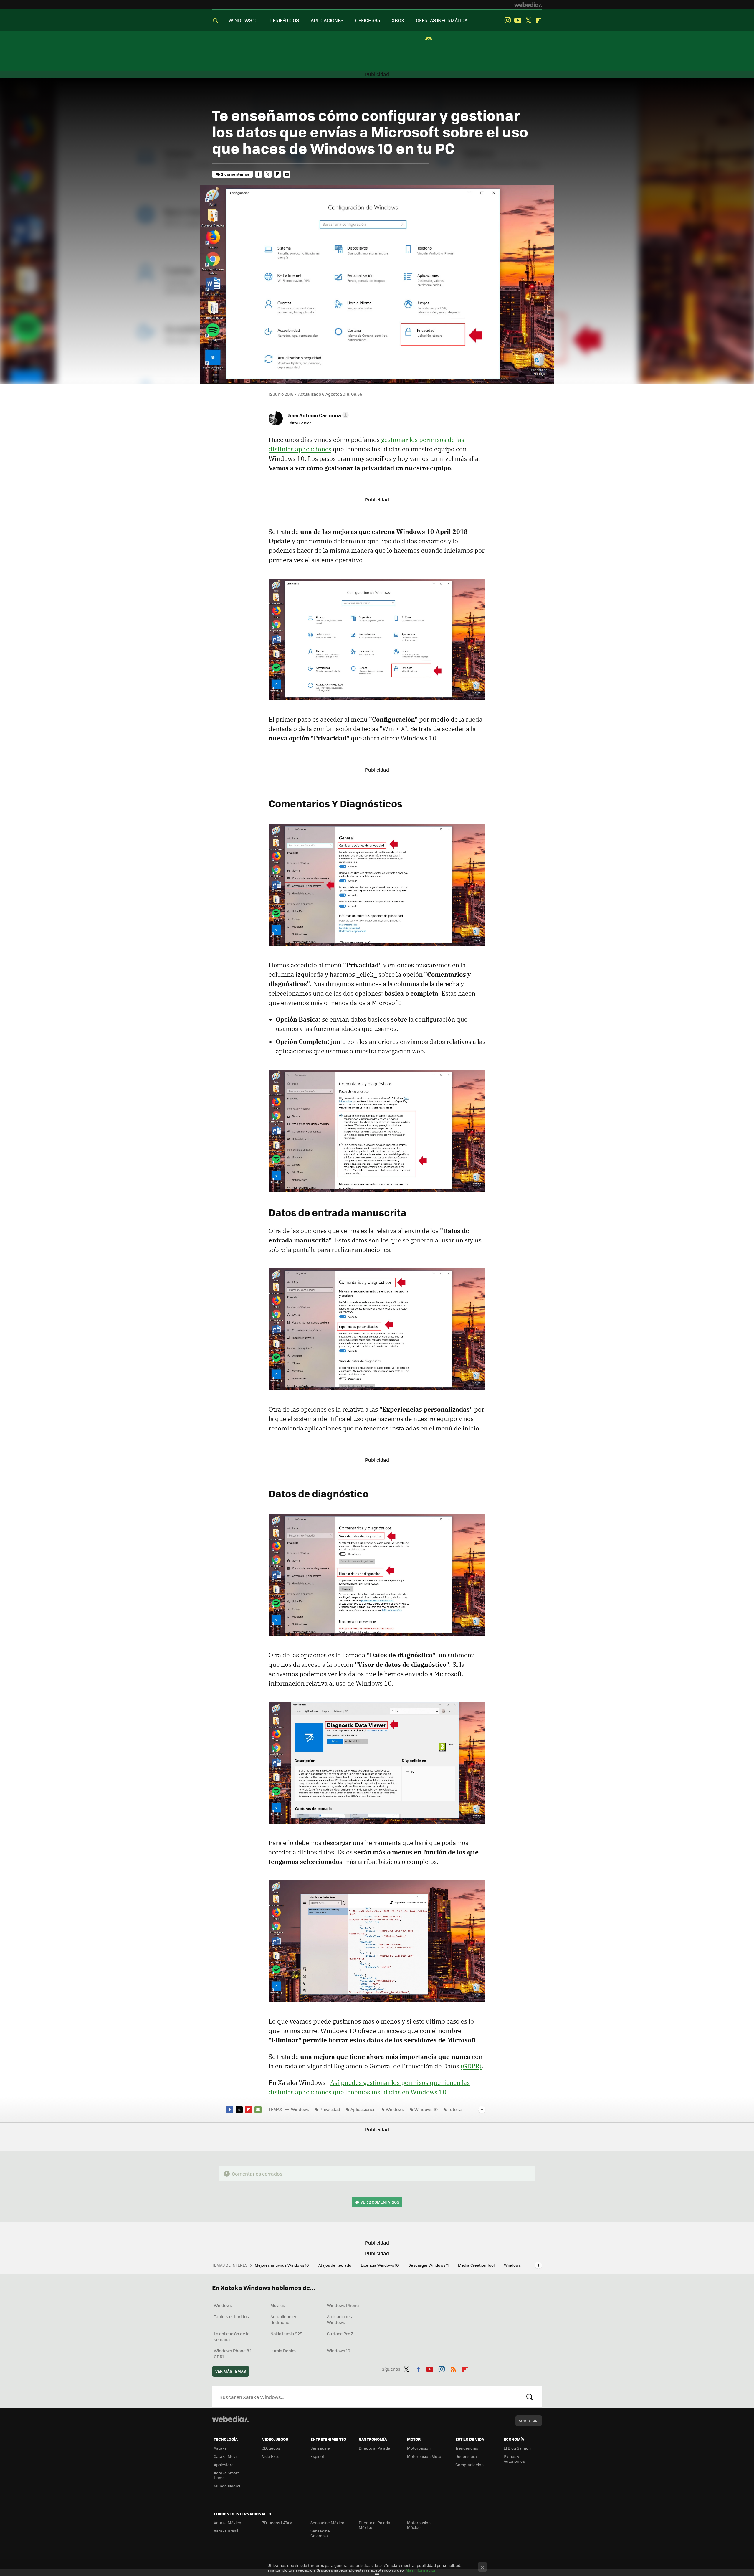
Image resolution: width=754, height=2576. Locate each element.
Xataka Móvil (226, 2456)
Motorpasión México (419, 2525)
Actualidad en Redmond (284, 2319)
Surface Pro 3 (340, 2334)
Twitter (528, 20)
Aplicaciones (363, 2109)
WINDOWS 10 (243, 20)
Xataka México (228, 2523)
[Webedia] (528, 5)
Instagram (507, 20)
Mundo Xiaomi (227, 2486)
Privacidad (330, 2109)
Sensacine (320, 2448)
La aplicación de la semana (232, 2336)
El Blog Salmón (517, 2448)
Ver (380, 2202)
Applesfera (224, 2464)
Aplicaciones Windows (339, 2319)
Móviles (278, 2305)
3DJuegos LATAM (277, 2523)
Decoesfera (466, 2456)
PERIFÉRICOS (284, 20)
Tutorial (455, 2109)
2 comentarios (235, 174)
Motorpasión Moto (424, 2456)
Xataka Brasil (226, 2531)
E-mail (287, 174)
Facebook (259, 174)
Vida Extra (271, 2456)
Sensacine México (327, 2523)
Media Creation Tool (477, 2265)
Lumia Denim (283, 2351)
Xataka (220, 2448)
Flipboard (538, 20)
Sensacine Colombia (320, 2533)
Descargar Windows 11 (429, 2265)
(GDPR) (471, 2066)
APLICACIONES (327, 20)
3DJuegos (271, 2448)
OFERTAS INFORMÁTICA (442, 20)
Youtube (518, 20)
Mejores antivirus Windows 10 (282, 2265)
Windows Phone (343, 2305)
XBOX (398, 20)
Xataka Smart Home (226, 2475)
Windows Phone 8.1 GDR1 (233, 2354)
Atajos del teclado (335, 2265)
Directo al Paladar (375, 2448)
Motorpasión (419, 2448)
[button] (317, 415)
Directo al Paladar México (375, 2525)
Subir (524, 2421)
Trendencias (467, 2448)
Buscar (530, 2397)
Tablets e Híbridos (231, 2316)
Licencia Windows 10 (380, 2265)
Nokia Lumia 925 (286, 2334)
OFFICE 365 (368, 20)
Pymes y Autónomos (514, 2459)
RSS (453, 2368)
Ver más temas (231, 2371)
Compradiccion (469, 2464)
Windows (300, 2109)
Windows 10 (426, 2109)
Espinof (317, 2456)
